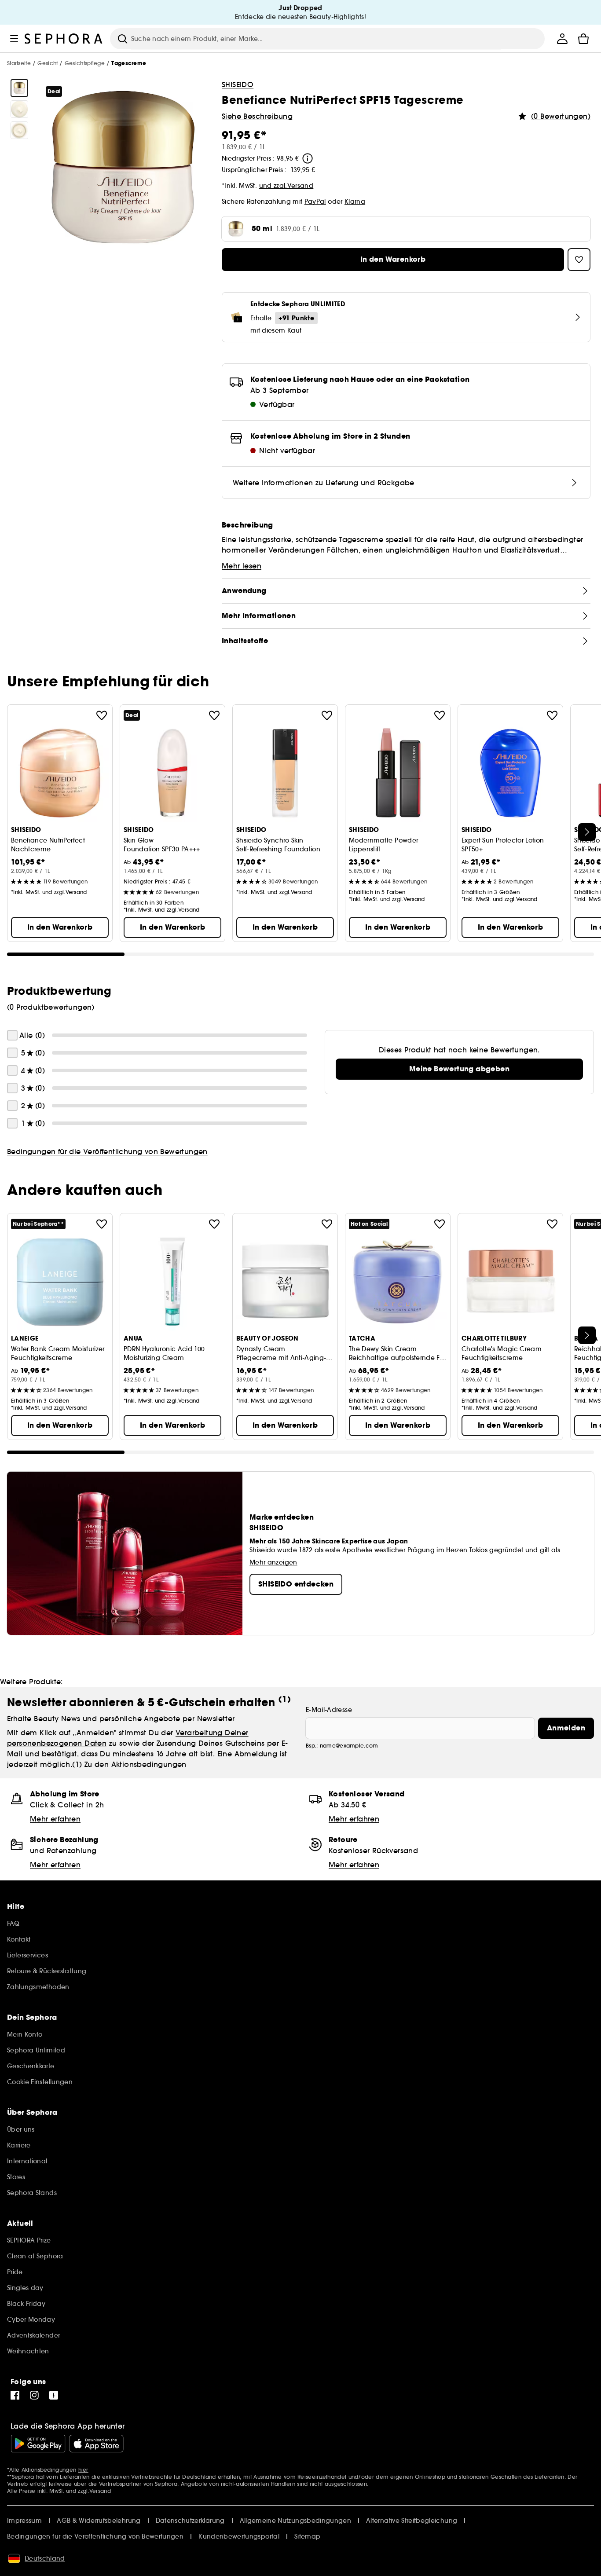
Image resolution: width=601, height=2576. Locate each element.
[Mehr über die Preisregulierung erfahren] (308, 158)
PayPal (315, 202)
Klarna (355, 202)
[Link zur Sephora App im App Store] (96, 2444)
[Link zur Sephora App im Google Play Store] (38, 2444)
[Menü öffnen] (14, 39)
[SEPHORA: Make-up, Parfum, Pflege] (64, 39)
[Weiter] (587, 832)
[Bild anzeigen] (19, 88)
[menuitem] (562, 39)
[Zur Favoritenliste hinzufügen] (102, 715)
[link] (459, 1069)
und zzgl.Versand (286, 186)
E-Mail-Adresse (329, 1710)
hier (83, 2470)
